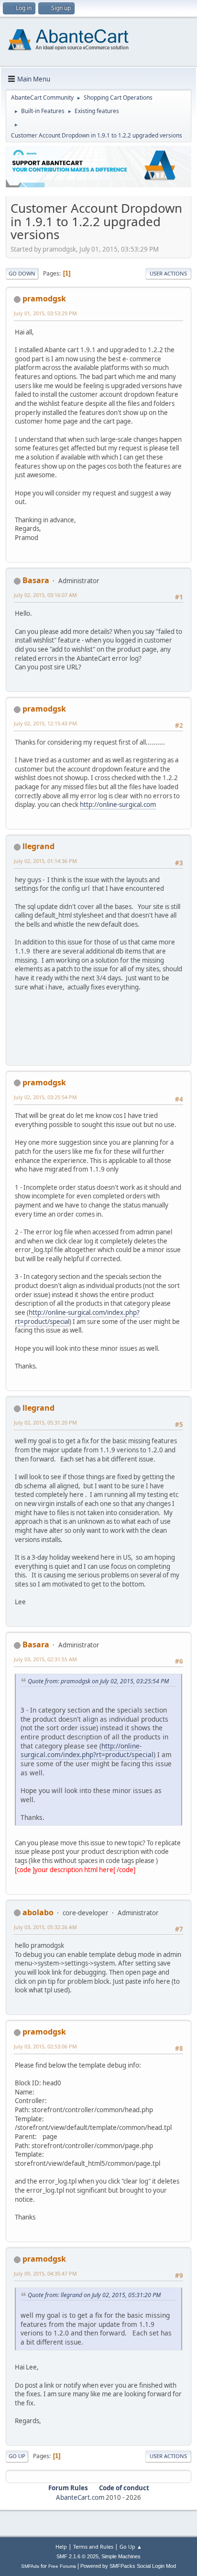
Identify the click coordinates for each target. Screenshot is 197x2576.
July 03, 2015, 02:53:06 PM (45, 2046)
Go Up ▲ (131, 2547)
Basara (36, 580)
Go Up (17, 2456)
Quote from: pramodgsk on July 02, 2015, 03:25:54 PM (98, 1681)
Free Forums (62, 2566)
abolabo (38, 1912)
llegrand (38, 846)
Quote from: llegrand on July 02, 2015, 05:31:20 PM (94, 2295)
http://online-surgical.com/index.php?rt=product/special (77, 1317)
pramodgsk (44, 299)
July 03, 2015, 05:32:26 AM (45, 1927)
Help (61, 2547)
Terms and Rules (93, 2547)
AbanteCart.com (80, 2497)
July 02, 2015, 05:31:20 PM (45, 1422)
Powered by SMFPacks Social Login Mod (128, 2566)
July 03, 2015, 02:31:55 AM (45, 1659)
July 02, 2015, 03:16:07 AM (45, 595)
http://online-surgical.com (118, 805)
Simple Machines (121, 2556)
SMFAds (30, 2566)
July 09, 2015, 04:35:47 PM (45, 2273)
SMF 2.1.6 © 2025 (77, 2556)
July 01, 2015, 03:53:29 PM (45, 313)
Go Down (22, 273)
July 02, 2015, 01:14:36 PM (45, 861)
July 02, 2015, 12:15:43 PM (45, 723)
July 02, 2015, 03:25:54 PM (45, 1097)
